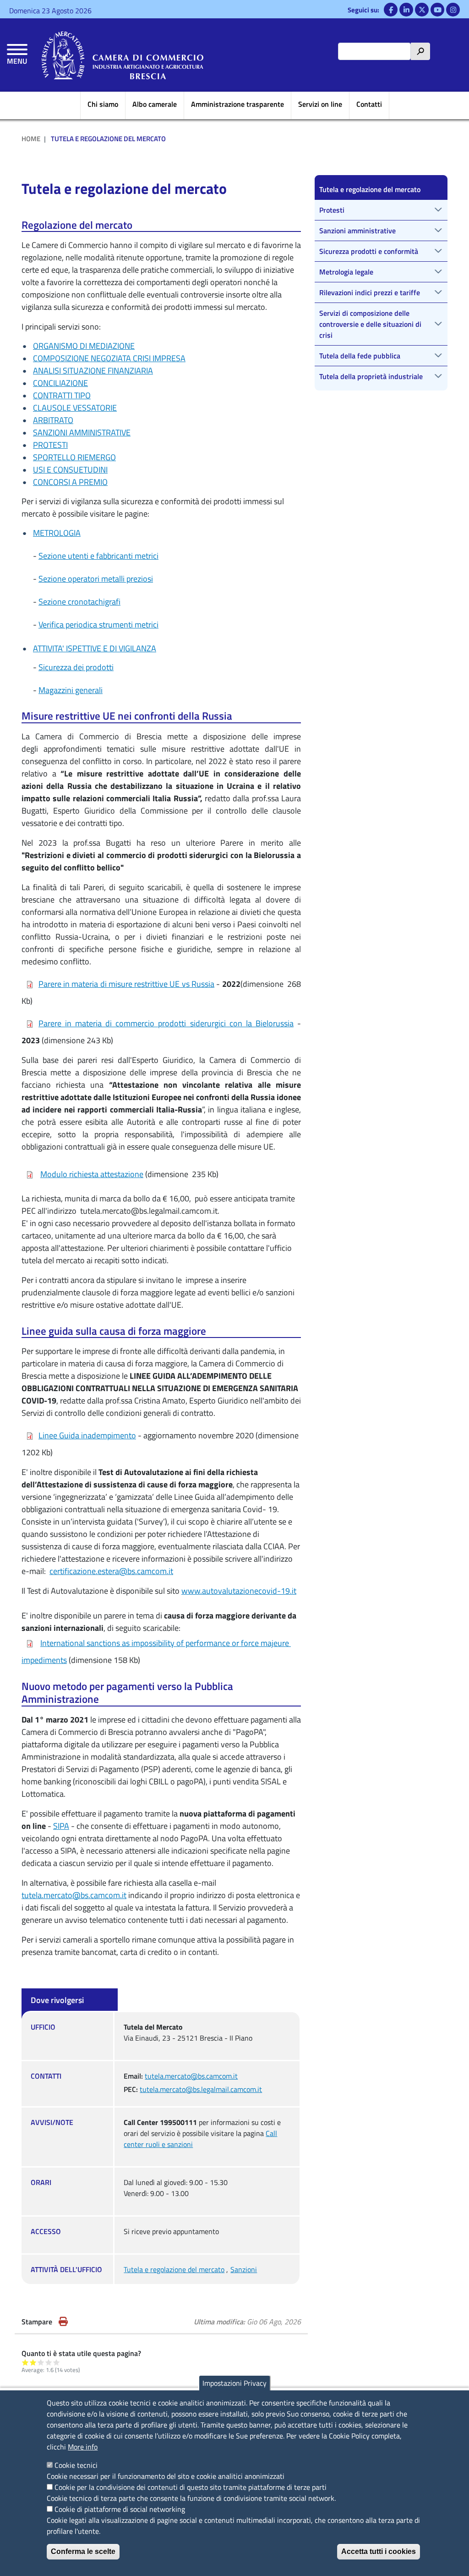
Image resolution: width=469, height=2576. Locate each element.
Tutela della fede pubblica (360, 356)
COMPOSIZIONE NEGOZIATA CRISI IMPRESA (109, 358)
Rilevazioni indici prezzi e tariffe (370, 292)
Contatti (369, 104)
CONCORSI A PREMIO (70, 482)
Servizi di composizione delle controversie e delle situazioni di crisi (370, 324)
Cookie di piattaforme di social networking (120, 2509)
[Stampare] (63, 2322)
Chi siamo (103, 104)
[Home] (123, 55)
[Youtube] (437, 10)
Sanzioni (244, 2269)
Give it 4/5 (49, 2362)
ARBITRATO (53, 420)
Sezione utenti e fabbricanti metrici (98, 556)
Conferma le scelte (83, 2551)
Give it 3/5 (41, 2362)
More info (83, 2447)
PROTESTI (50, 445)
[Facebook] (391, 10)
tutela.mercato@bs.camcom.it (74, 1895)
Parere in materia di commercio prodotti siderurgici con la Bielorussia (166, 1023)
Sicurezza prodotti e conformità (369, 251)
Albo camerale (155, 104)
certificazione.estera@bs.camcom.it (111, 1571)
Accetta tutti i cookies (379, 2551)
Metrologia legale (346, 272)
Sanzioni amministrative (357, 231)
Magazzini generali (71, 690)
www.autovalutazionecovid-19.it (239, 1591)
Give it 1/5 (25, 2362)
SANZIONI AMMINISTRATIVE (82, 432)
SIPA (61, 1826)
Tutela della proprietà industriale (371, 376)
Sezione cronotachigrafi (79, 602)
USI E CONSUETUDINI (70, 470)
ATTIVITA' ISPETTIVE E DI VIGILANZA (95, 648)
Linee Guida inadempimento (87, 1435)
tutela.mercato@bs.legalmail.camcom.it (201, 2089)
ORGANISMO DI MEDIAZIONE (84, 346)
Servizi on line (320, 104)
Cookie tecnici (76, 2465)
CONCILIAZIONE (60, 383)
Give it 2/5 (33, 2362)
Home (31, 139)
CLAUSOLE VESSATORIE (75, 408)
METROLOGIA (57, 533)
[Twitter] (422, 10)
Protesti (332, 210)
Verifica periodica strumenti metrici (98, 625)
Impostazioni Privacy (234, 2383)
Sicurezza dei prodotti (76, 667)
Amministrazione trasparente (237, 104)
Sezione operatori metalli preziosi (96, 579)
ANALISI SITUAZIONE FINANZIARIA (93, 371)
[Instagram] (453, 10)
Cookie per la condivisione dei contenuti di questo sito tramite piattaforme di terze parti (191, 2487)
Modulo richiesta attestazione (92, 1174)
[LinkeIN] (406, 10)
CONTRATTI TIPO (62, 395)
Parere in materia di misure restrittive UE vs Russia (126, 984)
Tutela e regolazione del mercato (174, 2269)
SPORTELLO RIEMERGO (74, 457)
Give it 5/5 (57, 2362)
